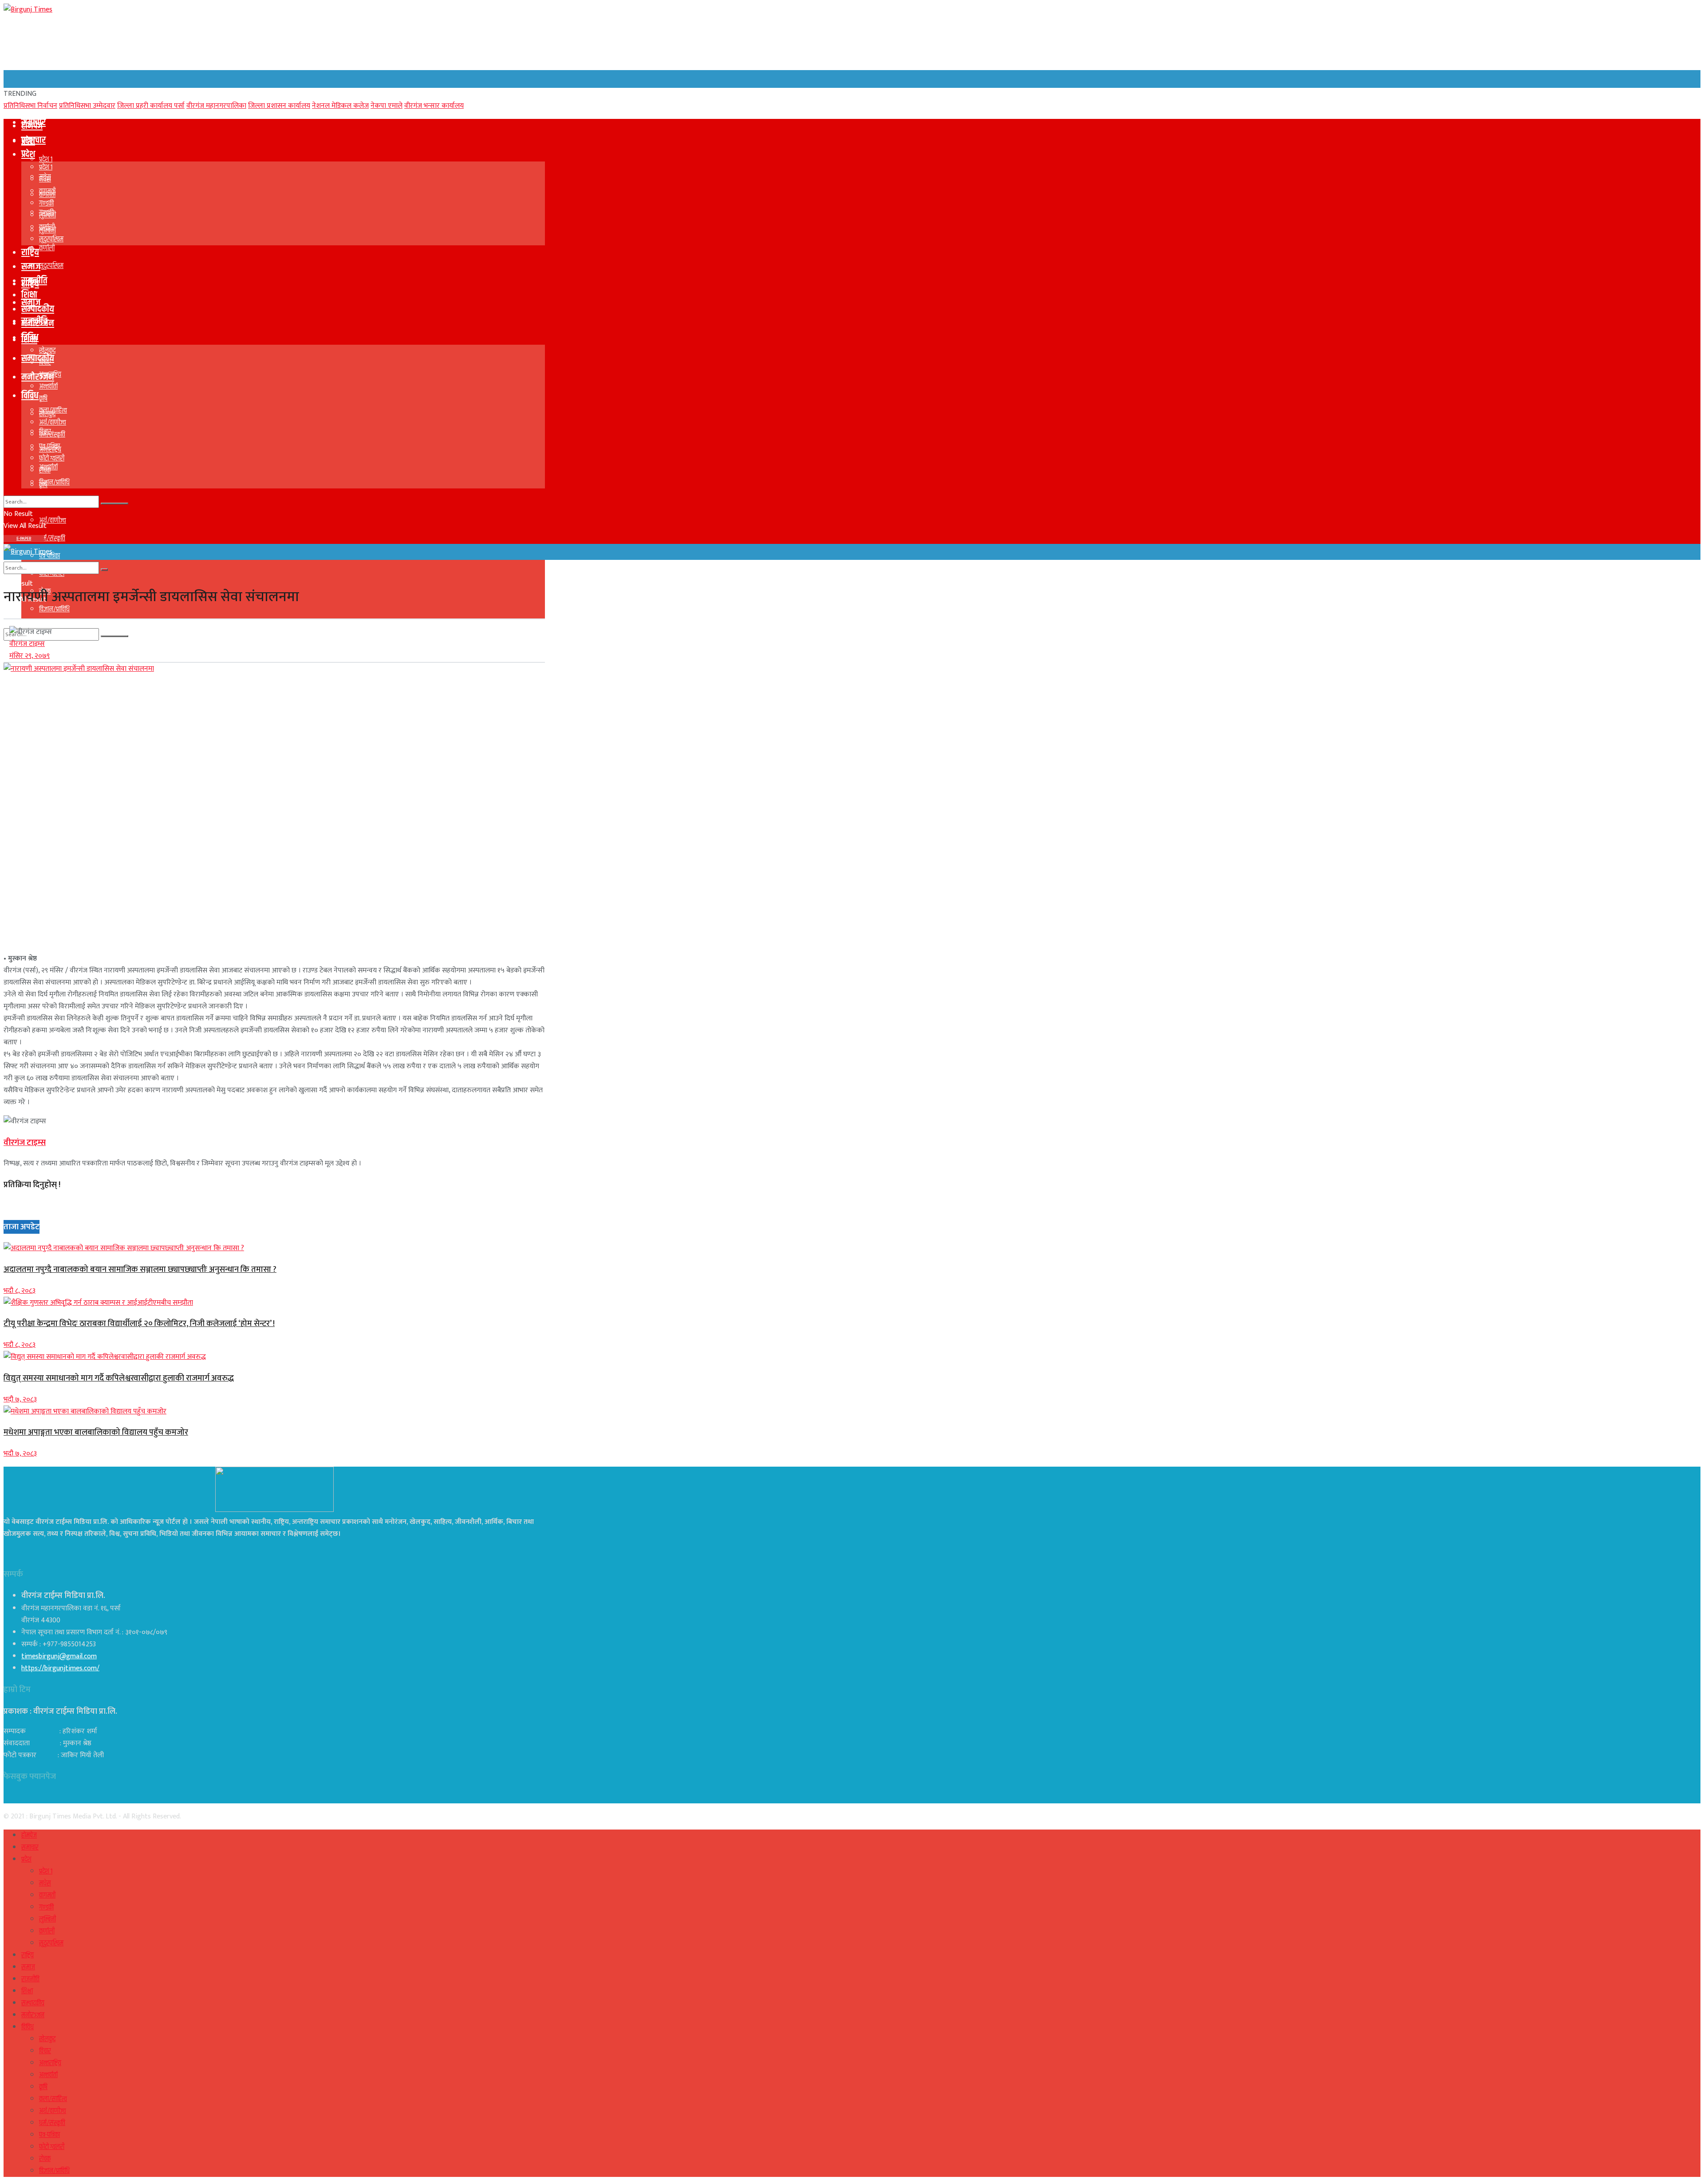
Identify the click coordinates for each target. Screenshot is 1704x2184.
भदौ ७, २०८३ (20, 1399)
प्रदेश (28, 154)
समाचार (34, 140)
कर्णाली (47, 248)
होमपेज (32, 126)
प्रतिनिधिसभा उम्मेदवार (87, 106)
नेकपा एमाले (387, 106)
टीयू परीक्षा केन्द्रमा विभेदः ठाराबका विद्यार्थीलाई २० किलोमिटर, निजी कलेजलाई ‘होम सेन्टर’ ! (139, 1324)
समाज (31, 267)
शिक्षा (29, 295)
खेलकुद (47, 351)
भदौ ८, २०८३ (20, 1291)
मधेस (45, 179)
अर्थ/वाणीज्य (53, 521)
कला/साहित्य (53, 411)
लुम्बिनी (47, 215)
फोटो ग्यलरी (52, 458)
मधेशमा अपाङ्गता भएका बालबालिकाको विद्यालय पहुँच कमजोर (96, 1432)
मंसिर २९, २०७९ (30, 656)
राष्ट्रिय (30, 252)
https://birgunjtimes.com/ (60, 1668)
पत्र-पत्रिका (49, 447)
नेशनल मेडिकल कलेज (340, 106)
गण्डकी (46, 203)
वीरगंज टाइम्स (27, 644)
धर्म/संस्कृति (52, 538)
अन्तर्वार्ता (48, 387)
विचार (45, 363)
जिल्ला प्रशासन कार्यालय (279, 106)
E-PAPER (24, 539)
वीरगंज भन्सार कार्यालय (434, 106)
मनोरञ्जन (38, 377)
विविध (30, 338)
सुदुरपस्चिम (51, 266)
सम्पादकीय (38, 358)
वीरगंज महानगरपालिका (216, 106)
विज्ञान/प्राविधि (54, 609)
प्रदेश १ (46, 159)
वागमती (47, 191)
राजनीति (34, 281)
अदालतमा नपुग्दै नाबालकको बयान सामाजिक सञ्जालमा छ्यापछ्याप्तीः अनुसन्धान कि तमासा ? (140, 1269)
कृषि (43, 399)
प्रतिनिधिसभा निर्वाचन (30, 106)
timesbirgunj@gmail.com (59, 1656)
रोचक (45, 470)
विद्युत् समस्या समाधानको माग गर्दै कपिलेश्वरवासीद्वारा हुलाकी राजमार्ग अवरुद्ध (119, 1378)
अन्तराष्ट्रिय (50, 375)
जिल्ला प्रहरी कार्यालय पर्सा (151, 106)
